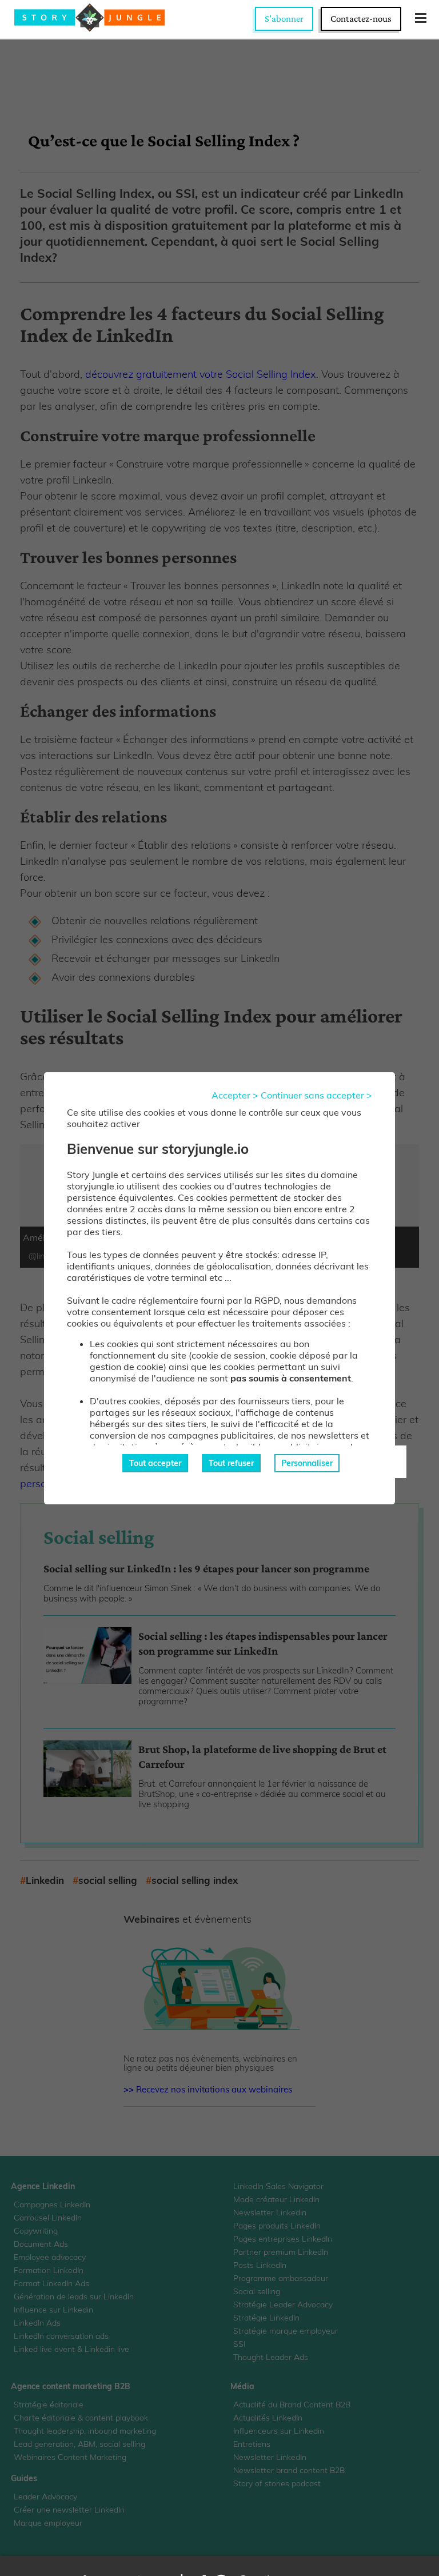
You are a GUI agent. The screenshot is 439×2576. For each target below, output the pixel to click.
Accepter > (235, 1095)
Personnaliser (307, 1463)
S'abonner (284, 19)
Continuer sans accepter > (316, 1095)
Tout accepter (155, 1463)
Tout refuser (231, 1463)
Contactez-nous (361, 19)
